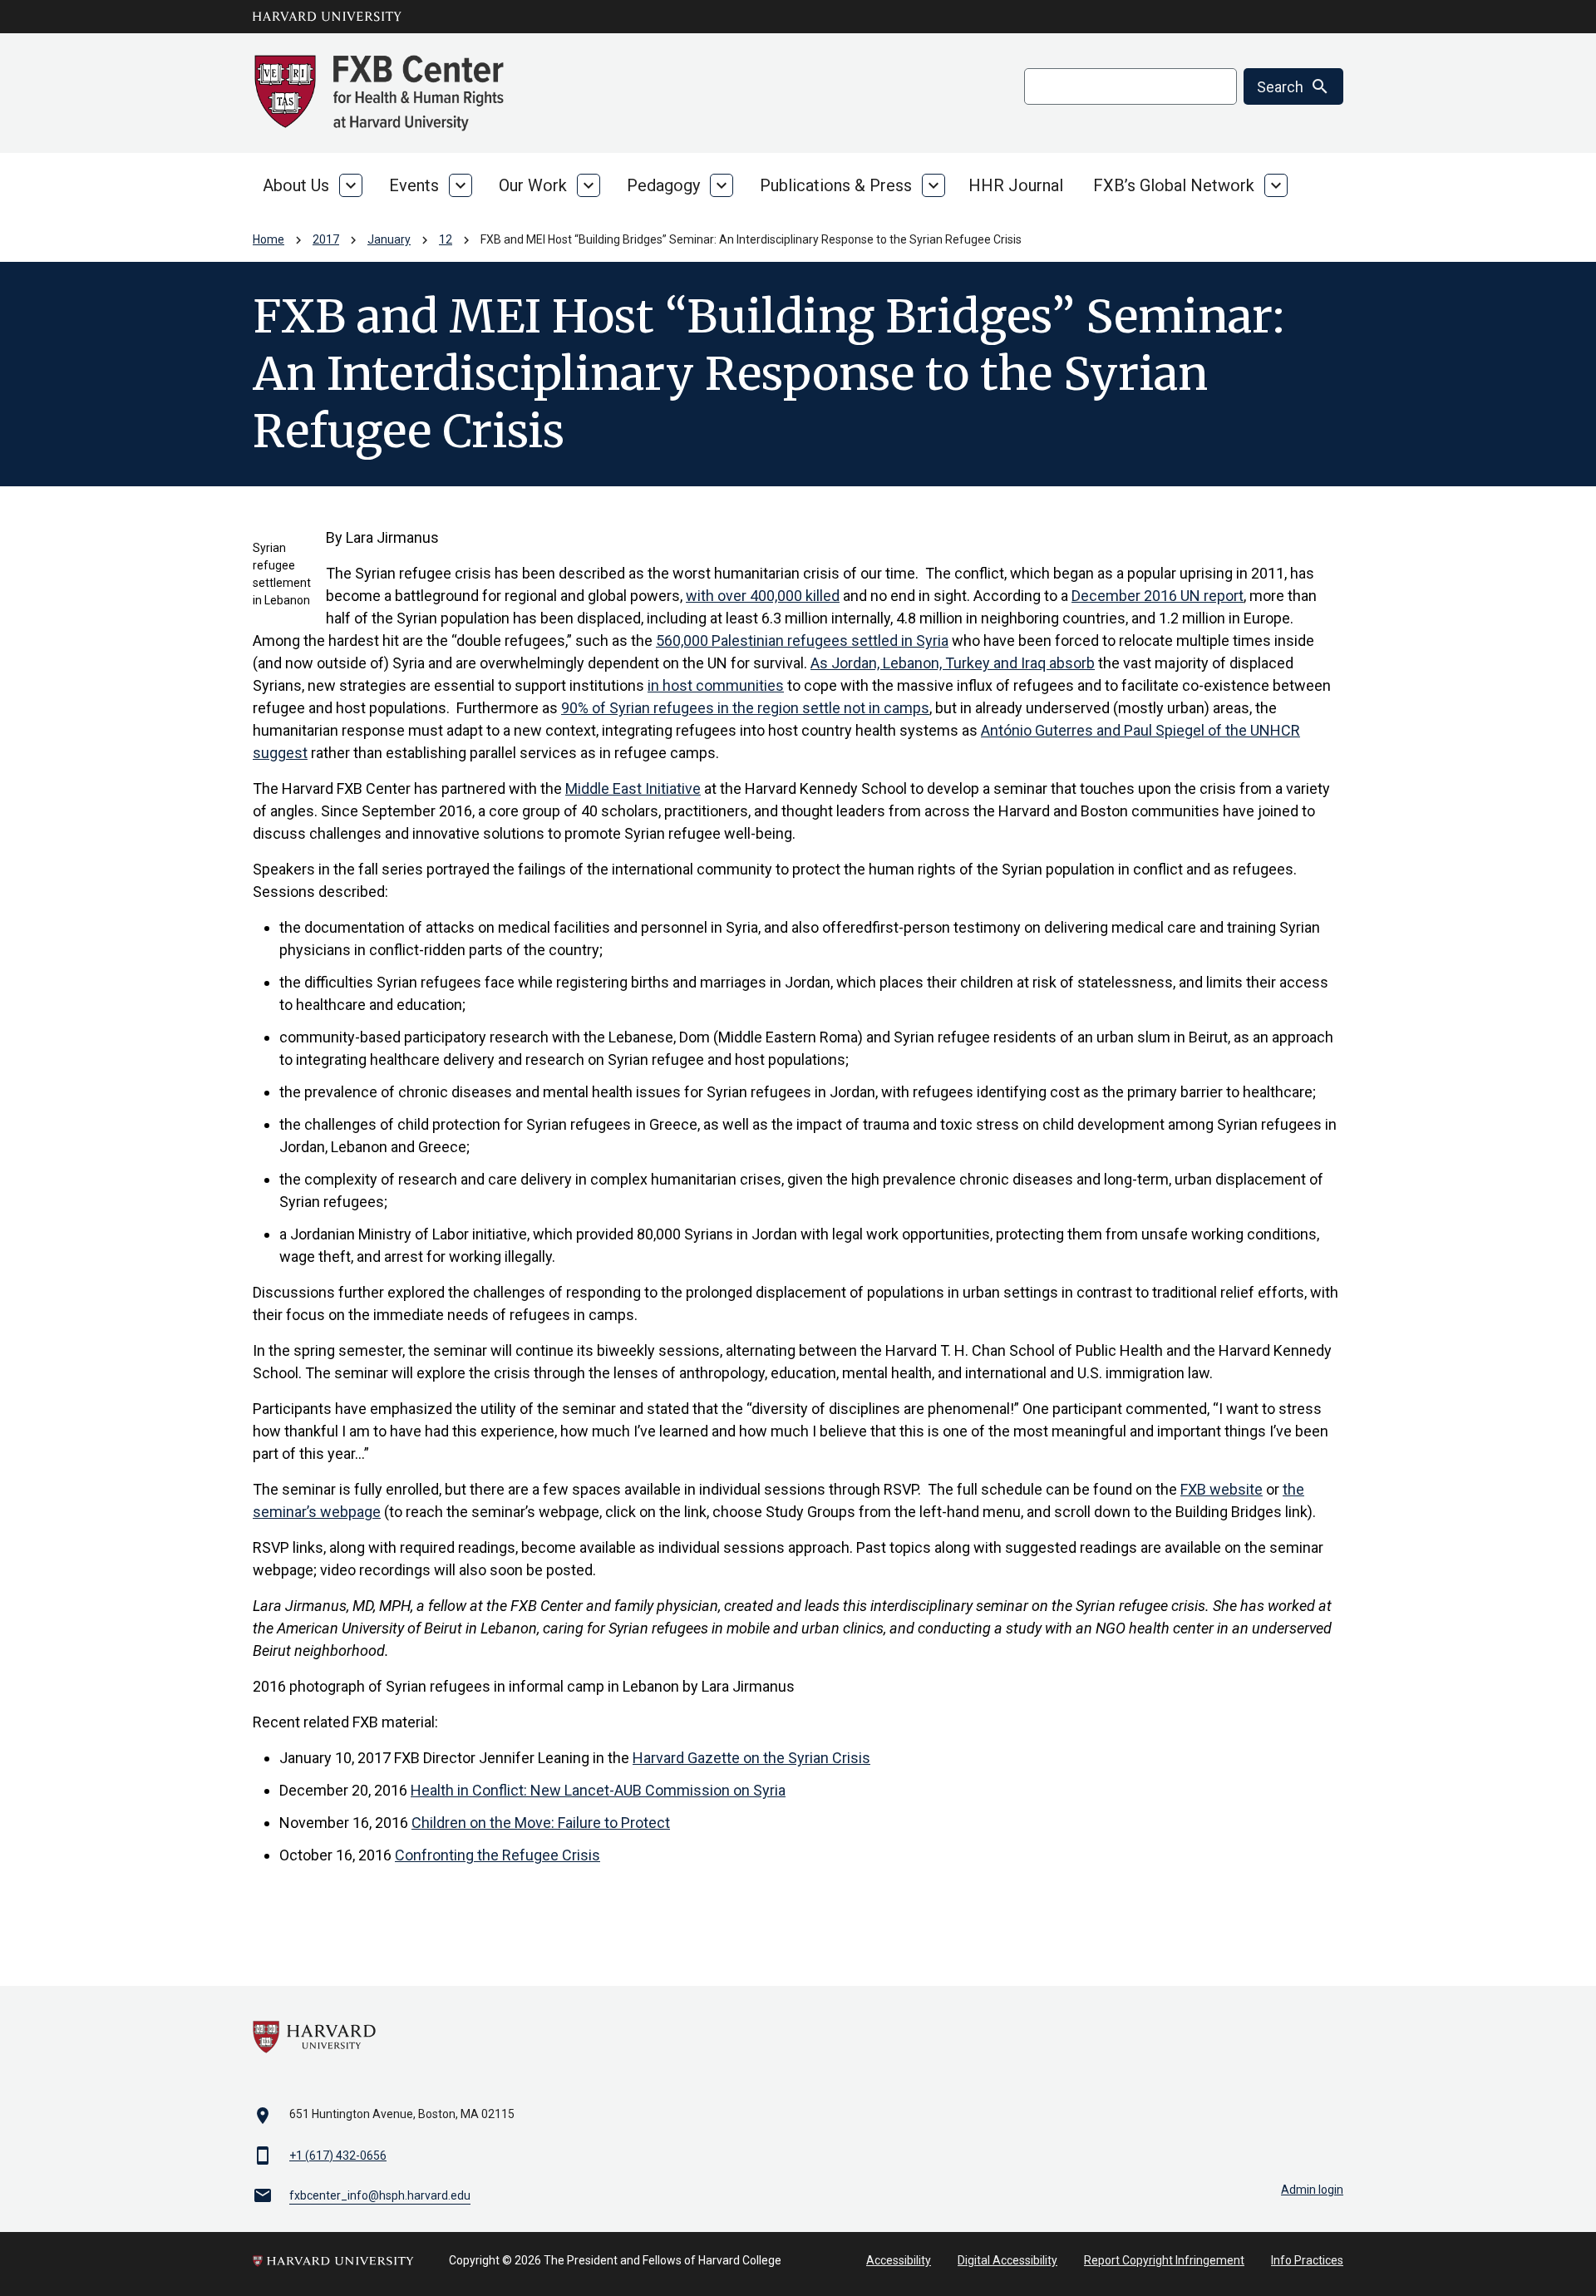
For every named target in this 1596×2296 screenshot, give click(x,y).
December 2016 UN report (1158, 596)
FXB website (1222, 1489)
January (389, 239)
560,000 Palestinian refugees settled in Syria (802, 641)
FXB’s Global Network (1174, 185)
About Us (296, 185)
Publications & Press (836, 185)
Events (414, 185)
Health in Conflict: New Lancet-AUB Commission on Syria (598, 1790)
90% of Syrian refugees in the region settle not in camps (745, 708)
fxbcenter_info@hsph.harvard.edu (380, 2195)
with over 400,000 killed (763, 596)
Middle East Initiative (633, 788)
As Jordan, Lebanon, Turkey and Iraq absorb (953, 663)
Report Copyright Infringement (1164, 2260)
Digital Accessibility (1007, 2260)
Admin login (1312, 2190)
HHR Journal (1016, 185)
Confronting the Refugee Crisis (498, 1855)
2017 (326, 239)
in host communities (716, 685)
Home (268, 239)
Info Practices (1307, 2260)
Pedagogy (663, 185)
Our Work (533, 185)
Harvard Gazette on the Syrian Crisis (751, 1758)
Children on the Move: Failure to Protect (541, 1823)
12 (446, 239)
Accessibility (899, 2260)
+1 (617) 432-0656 (338, 2156)
